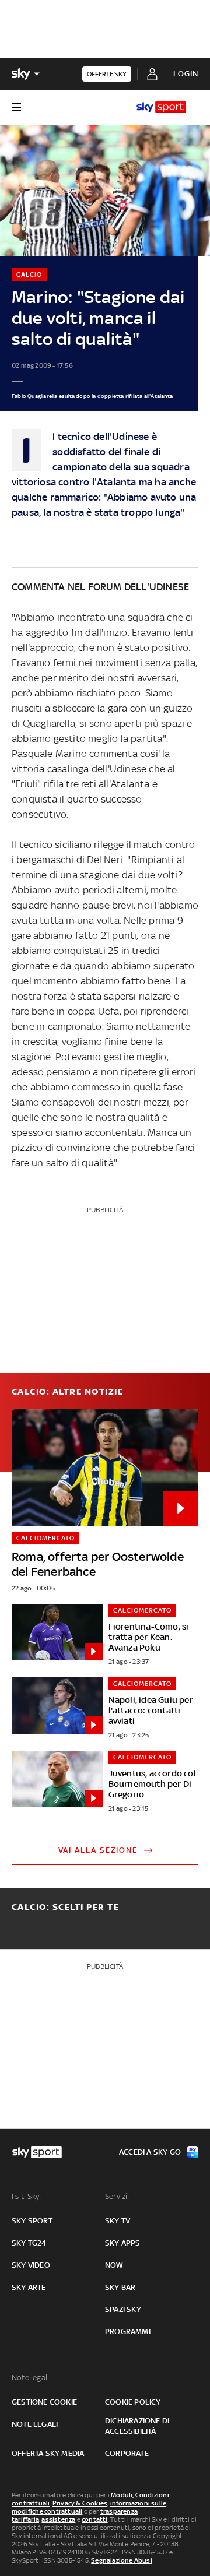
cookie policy (133, 2402)
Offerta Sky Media (48, 2453)
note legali (35, 2424)
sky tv (118, 2221)
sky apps (123, 2243)
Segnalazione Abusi (122, 2560)
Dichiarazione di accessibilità (137, 2426)
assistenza (58, 2519)
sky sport (32, 2221)
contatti (95, 2519)
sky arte (29, 2287)
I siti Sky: (26, 2196)
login (186, 74)
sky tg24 (29, 2243)
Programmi (128, 2332)
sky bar (120, 2287)
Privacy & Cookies (80, 2503)
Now (114, 2265)
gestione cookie (44, 2402)
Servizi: (117, 2196)
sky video (31, 2265)
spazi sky (123, 2309)
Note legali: (31, 2378)
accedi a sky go (150, 2152)
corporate (127, 2453)
